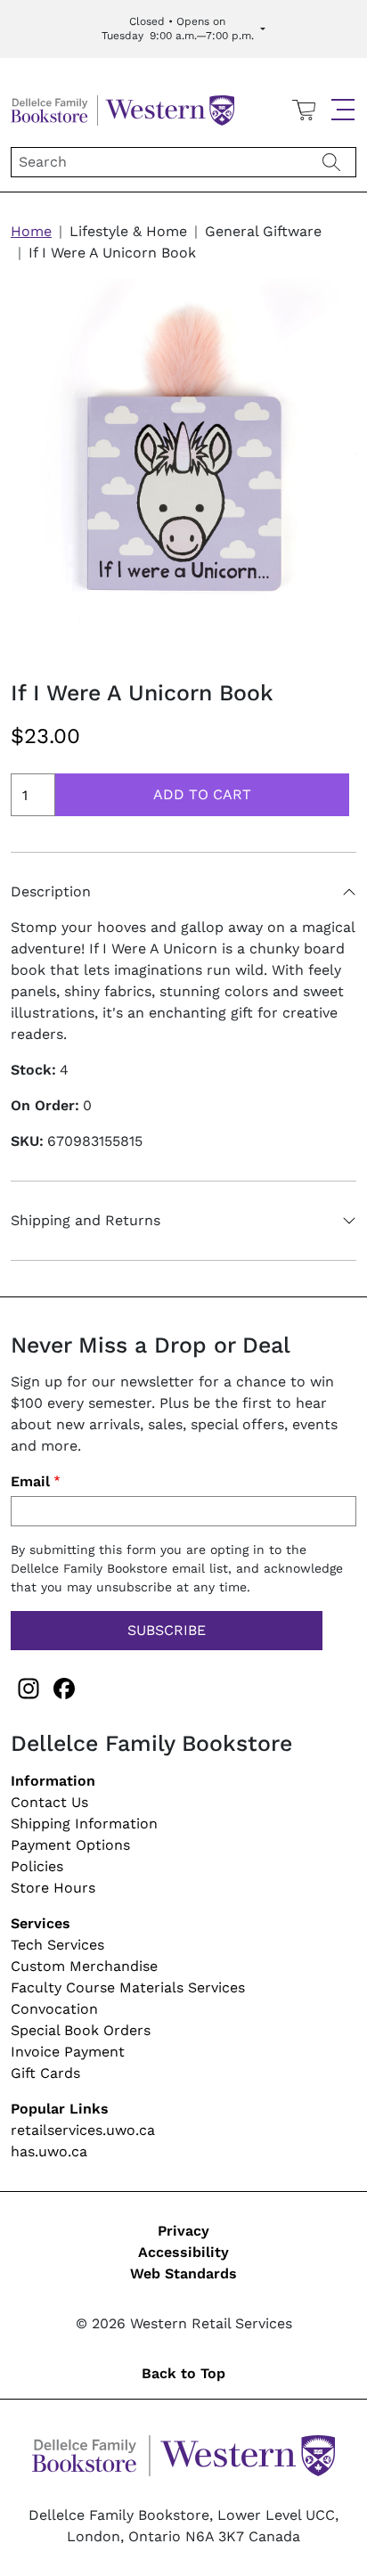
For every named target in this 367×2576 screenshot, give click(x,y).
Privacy (183, 2231)
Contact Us (49, 1802)
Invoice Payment (68, 2052)
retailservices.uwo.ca (83, 2130)
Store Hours (53, 1888)
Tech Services (57, 1945)
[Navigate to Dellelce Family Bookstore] (122, 108)
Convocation (54, 2009)
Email (30, 1481)
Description (51, 891)
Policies (37, 1866)
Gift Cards (45, 2073)
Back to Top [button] (183, 2373)
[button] (343, 110)
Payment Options (70, 1845)
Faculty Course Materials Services (128, 1987)
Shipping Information (84, 1824)
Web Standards (183, 2273)
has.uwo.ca (49, 2151)
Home (31, 231)
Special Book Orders (81, 2030)
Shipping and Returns (86, 1220)
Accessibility (183, 2252)
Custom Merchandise (84, 1966)
